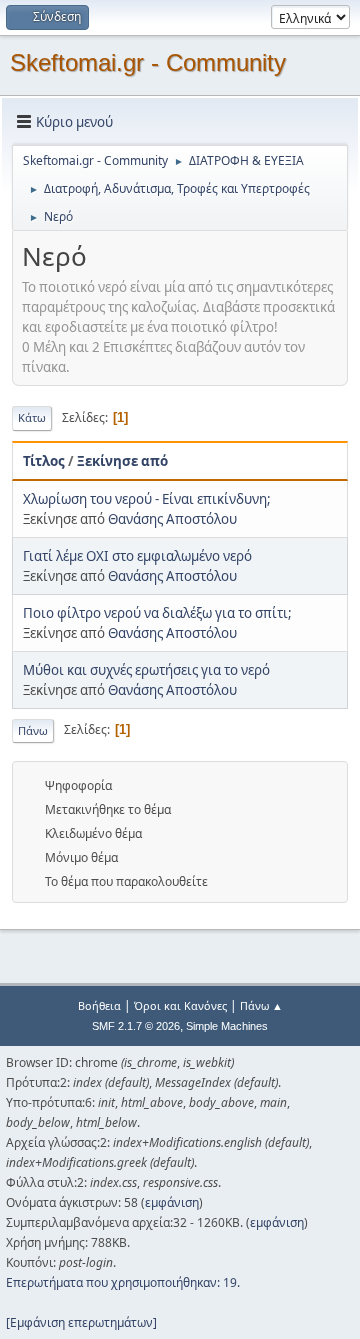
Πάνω (33, 730)
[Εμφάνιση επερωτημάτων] (81, 1322)
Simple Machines (227, 1026)
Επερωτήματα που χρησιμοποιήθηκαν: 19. (123, 1282)
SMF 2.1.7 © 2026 (136, 1026)
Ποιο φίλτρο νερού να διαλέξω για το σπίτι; (157, 613)
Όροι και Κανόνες (180, 1005)
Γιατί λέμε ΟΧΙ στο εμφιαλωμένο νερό (137, 556)
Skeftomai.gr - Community (148, 62)
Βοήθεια (99, 1005)
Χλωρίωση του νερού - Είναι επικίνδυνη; (147, 499)
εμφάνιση (172, 1202)
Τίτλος (44, 461)
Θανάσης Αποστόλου (172, 519)
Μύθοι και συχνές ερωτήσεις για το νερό (146, 670)
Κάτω (32, 417)
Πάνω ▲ (261, 1005)
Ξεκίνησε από (122, 461)
